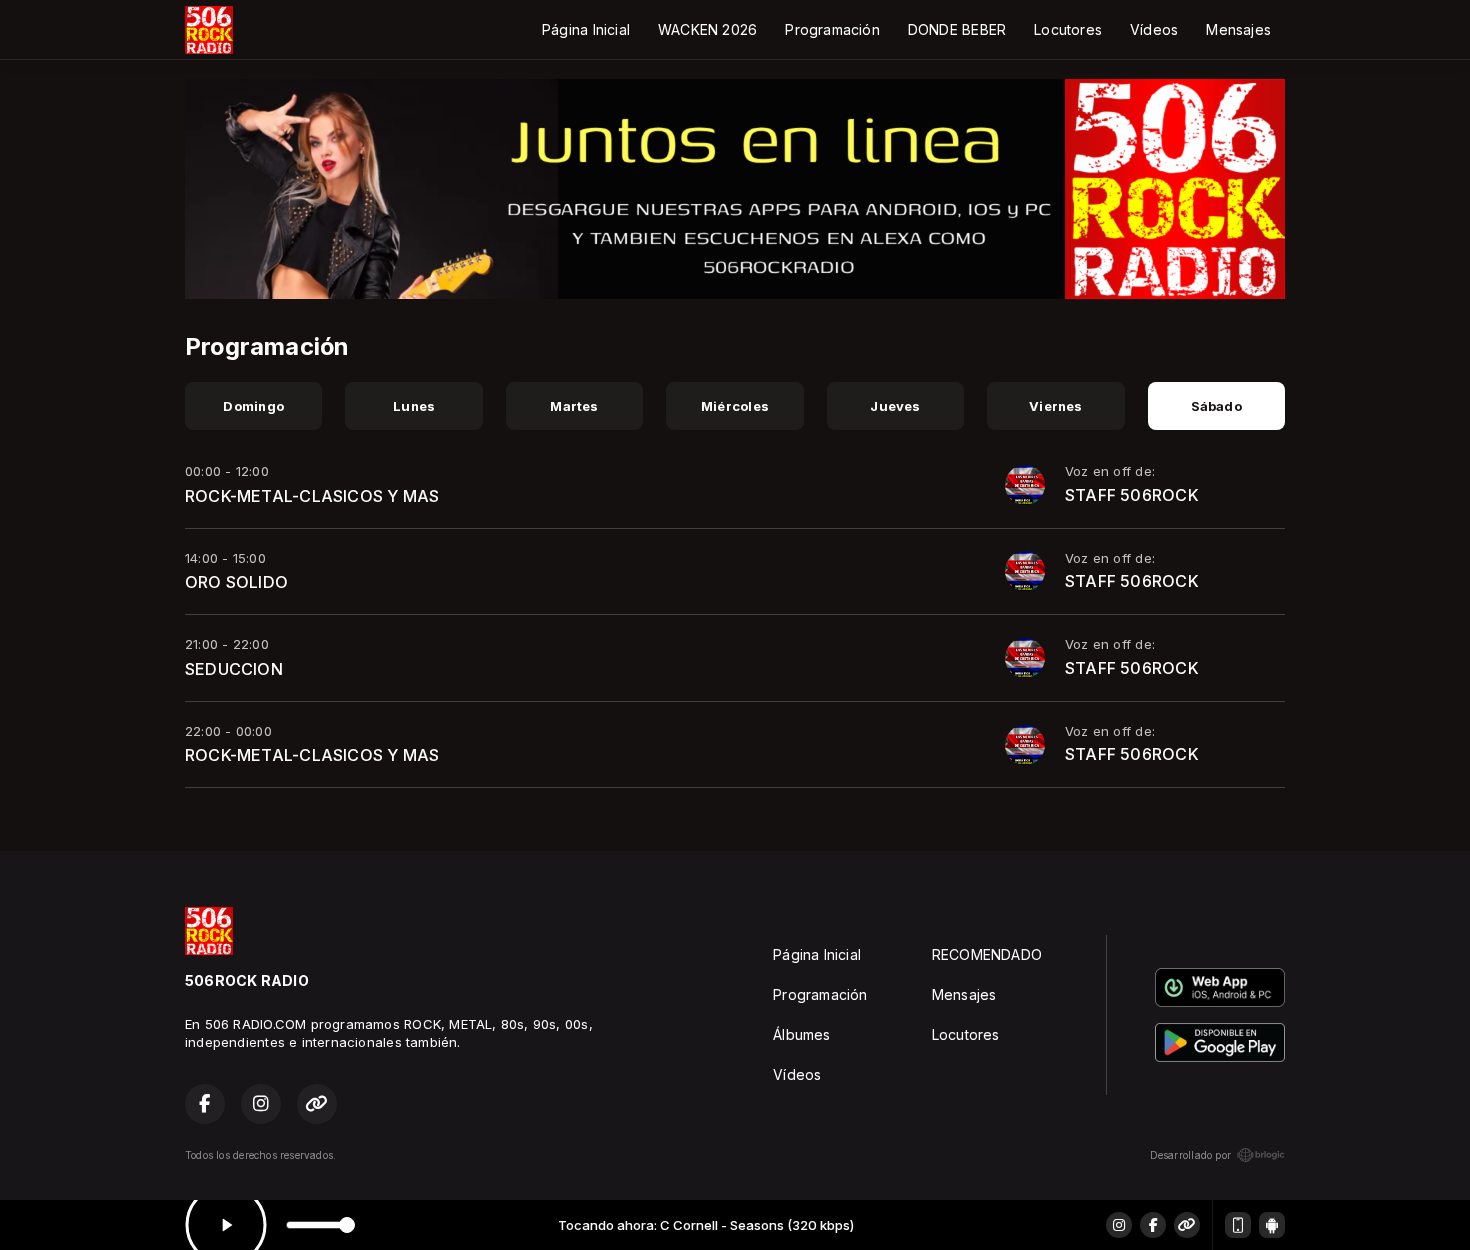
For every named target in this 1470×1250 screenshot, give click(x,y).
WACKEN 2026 (707, 29)
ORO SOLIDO (236, 582)
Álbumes (801, 1034)
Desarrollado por (1190, 1155)
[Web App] (1238, 1225)
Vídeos (1154, 29)
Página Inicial (586, 29)
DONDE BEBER (957, 29)
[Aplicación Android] (1272, 1225)
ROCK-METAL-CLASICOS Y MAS (312, 496)
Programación (832, 29)
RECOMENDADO (987, 954)
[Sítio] (1187, 1225)
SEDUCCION (234, 669)
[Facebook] (1153, 1225)
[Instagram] (1119, 1225)
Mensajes (1238, 29)
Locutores (1068, 29)
